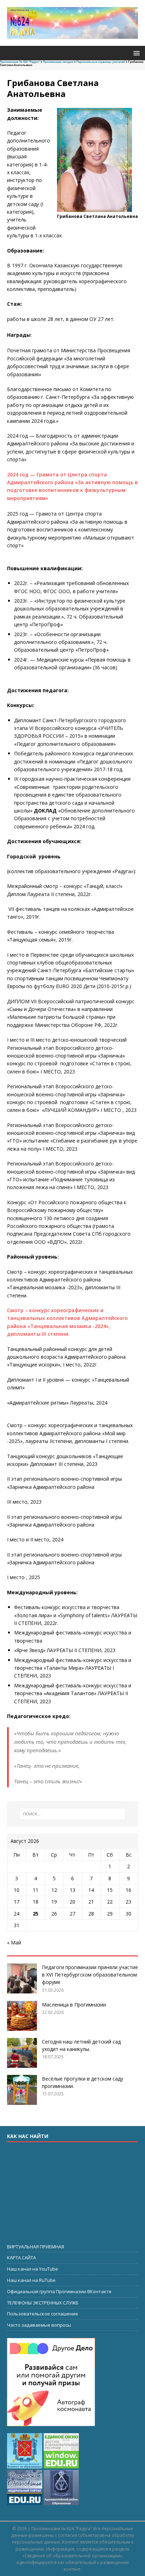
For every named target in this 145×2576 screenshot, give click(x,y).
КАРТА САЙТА (21, 2258)
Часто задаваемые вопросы (39, 2325)
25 (36, 1914)
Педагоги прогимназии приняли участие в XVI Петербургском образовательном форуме (90, 1975)
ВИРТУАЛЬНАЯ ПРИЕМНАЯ (36, 2247)
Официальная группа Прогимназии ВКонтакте (59, 2291)
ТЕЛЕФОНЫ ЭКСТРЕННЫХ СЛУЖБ (43, 2303)
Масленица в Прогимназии (74, 2005)
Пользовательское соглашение (43, 2314)
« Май (14, 1942)
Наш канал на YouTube (33, 2269)
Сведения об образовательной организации (72, 2556)
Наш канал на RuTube (31, 2280)
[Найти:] (73, 1814)
